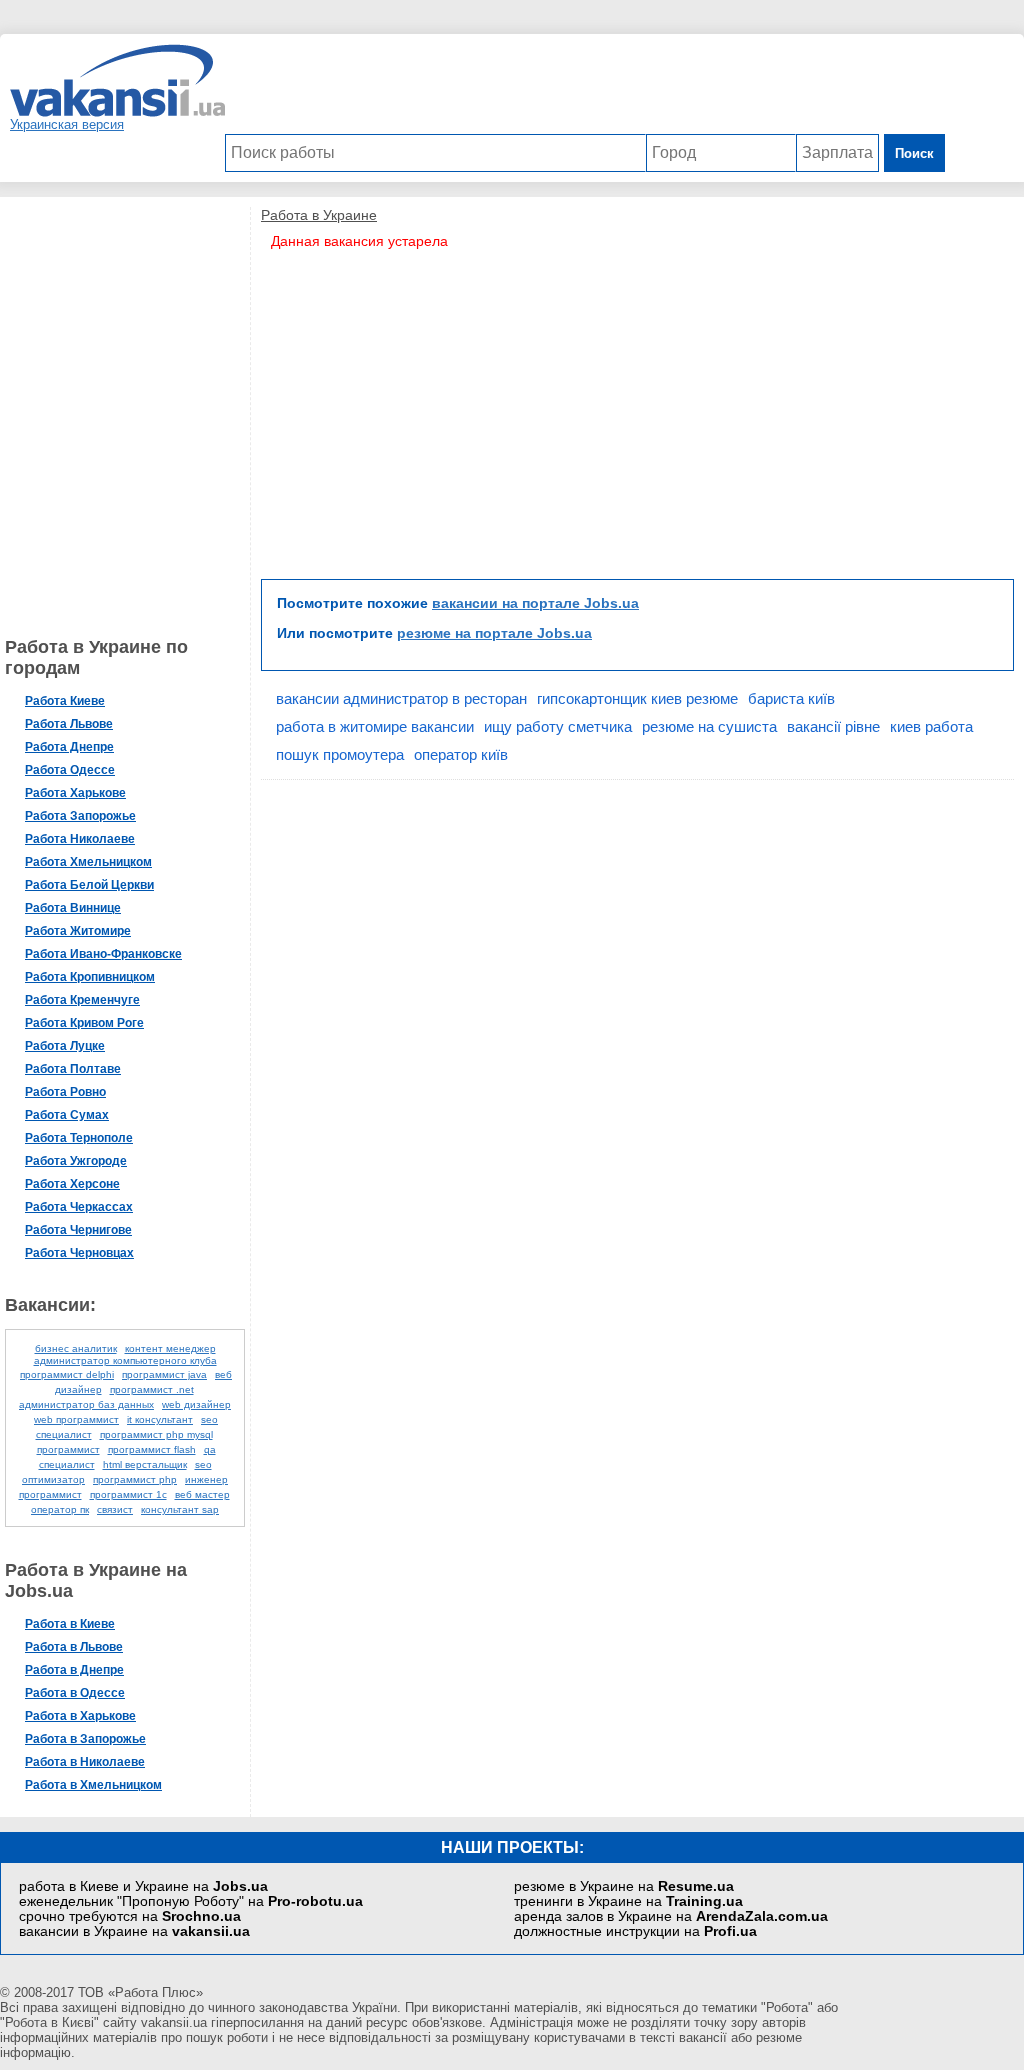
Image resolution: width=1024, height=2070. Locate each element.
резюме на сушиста (709, 726)
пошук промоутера (340, 754)
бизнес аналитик (76, 1348)
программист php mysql (156, 1434)
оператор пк (60, 1509)
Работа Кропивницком (90, 977)
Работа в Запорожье (85, 1739)
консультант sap (180, 1509)
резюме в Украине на (624, 1886)
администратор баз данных (86, 1404)
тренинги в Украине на (628, 1901)
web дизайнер (196, 1404)
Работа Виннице (73, 908)
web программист (76, 1419)
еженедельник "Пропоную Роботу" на (191, 1901)
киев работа (931, 726)
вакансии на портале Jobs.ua (535, 603)
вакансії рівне (833, 726)
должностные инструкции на (635, 1931)
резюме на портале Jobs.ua (494, 633)
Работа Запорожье (80, 816)
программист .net (152, 1389)
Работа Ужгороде (76, 1161)
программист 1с (128, 1494)
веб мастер (202, 1494)
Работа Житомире (78, 931)
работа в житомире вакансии (375, 726)
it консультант (160, 1419)
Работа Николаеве (80, 839)
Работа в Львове (74, 1647)
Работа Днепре (69, 747)
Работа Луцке (65, 1046)
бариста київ (791, 698)
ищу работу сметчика (558, 726)
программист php (135, 1479)
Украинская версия (67, 124)
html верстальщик (145, 1464)
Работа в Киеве (70, 1624)
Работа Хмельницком (88, 862)
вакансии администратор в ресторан (401, 698)
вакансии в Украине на (134, 1931)
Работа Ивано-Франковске (103, 954)
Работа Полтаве (73, 1069)
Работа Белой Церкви (89, 885)
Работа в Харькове (80, 1716)
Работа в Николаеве (85, 1762)
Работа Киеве (65, 701)
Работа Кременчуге (82, 1000)
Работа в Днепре (74, 1670)
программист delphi (67, 1374)
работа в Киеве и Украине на (143, 1886)
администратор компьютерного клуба (125, 1360)
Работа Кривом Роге (84, 1023)
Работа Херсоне (72, 1184)
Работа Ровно (65, 1092)
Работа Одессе (70, 770)
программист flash (152, 1449)
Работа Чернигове (78, 1230)
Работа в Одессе (75, 1693)
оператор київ (461, 754)
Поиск (914, 153)
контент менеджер (170, 1348)
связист (115, 1509)
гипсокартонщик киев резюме (637, 698)
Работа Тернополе (79, 1138)
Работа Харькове (75, 793)
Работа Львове (69, 724)
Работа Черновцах (79, 1253)
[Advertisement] (585, 89)
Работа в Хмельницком (93, 1785)
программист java (164, 1374)
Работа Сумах (67, 1115)
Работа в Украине (319, 215)
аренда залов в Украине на (671, 1916)
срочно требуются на (130, 1916)
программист (68, 1449)
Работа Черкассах (79, 1207)
